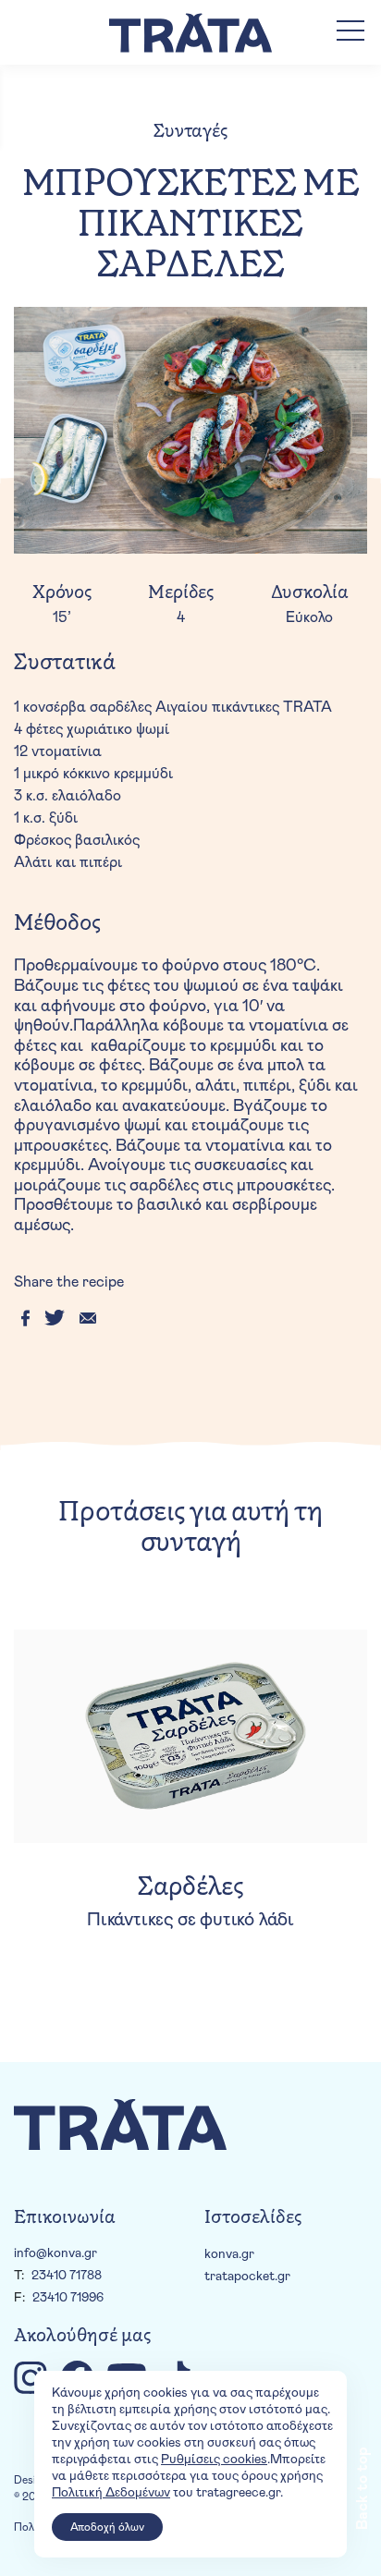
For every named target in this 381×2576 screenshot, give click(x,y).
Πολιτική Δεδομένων (111, 2493)
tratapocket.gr (247, 2277)
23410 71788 (67, 2276)
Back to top (363, 2488)
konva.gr (229, 2254)
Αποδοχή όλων (107, 2527)
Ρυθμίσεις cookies (214, 2460)
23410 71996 (68, 2298)
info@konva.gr (55, 2253)
